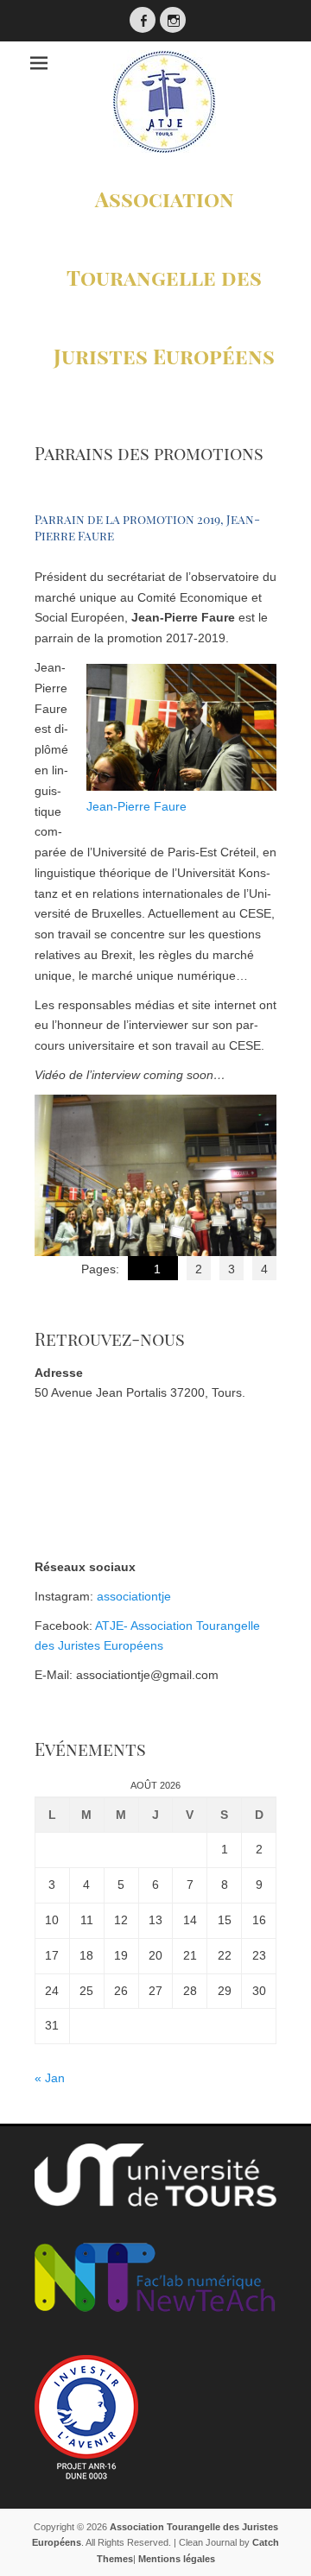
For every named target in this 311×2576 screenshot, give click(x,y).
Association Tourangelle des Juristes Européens (164, 277)
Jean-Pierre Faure (136, 806)
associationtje (134, 1596)
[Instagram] (173, 20)
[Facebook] (143, 20)
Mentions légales (177, 2559)
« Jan (50, 2078)
